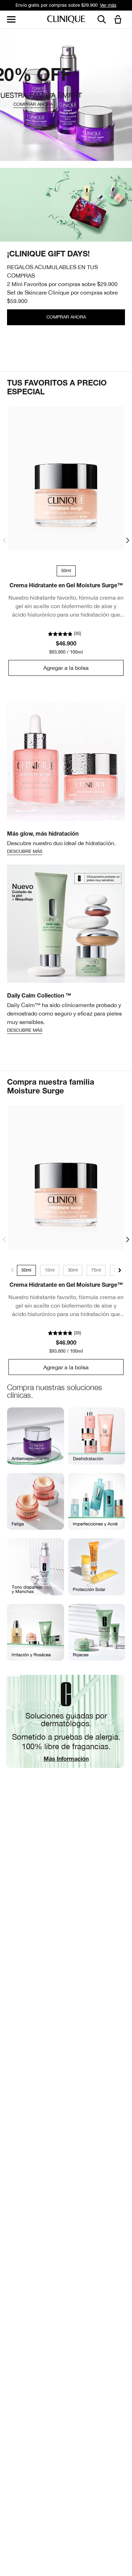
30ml (73, 1270)
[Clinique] (66, 20)
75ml (96, 1270)
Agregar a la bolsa (66, 668)
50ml (26, 1270)
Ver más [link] (108, 5)
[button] (119, 20)
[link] (66, 478)
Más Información (66, 1760)
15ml (50, 1270)
